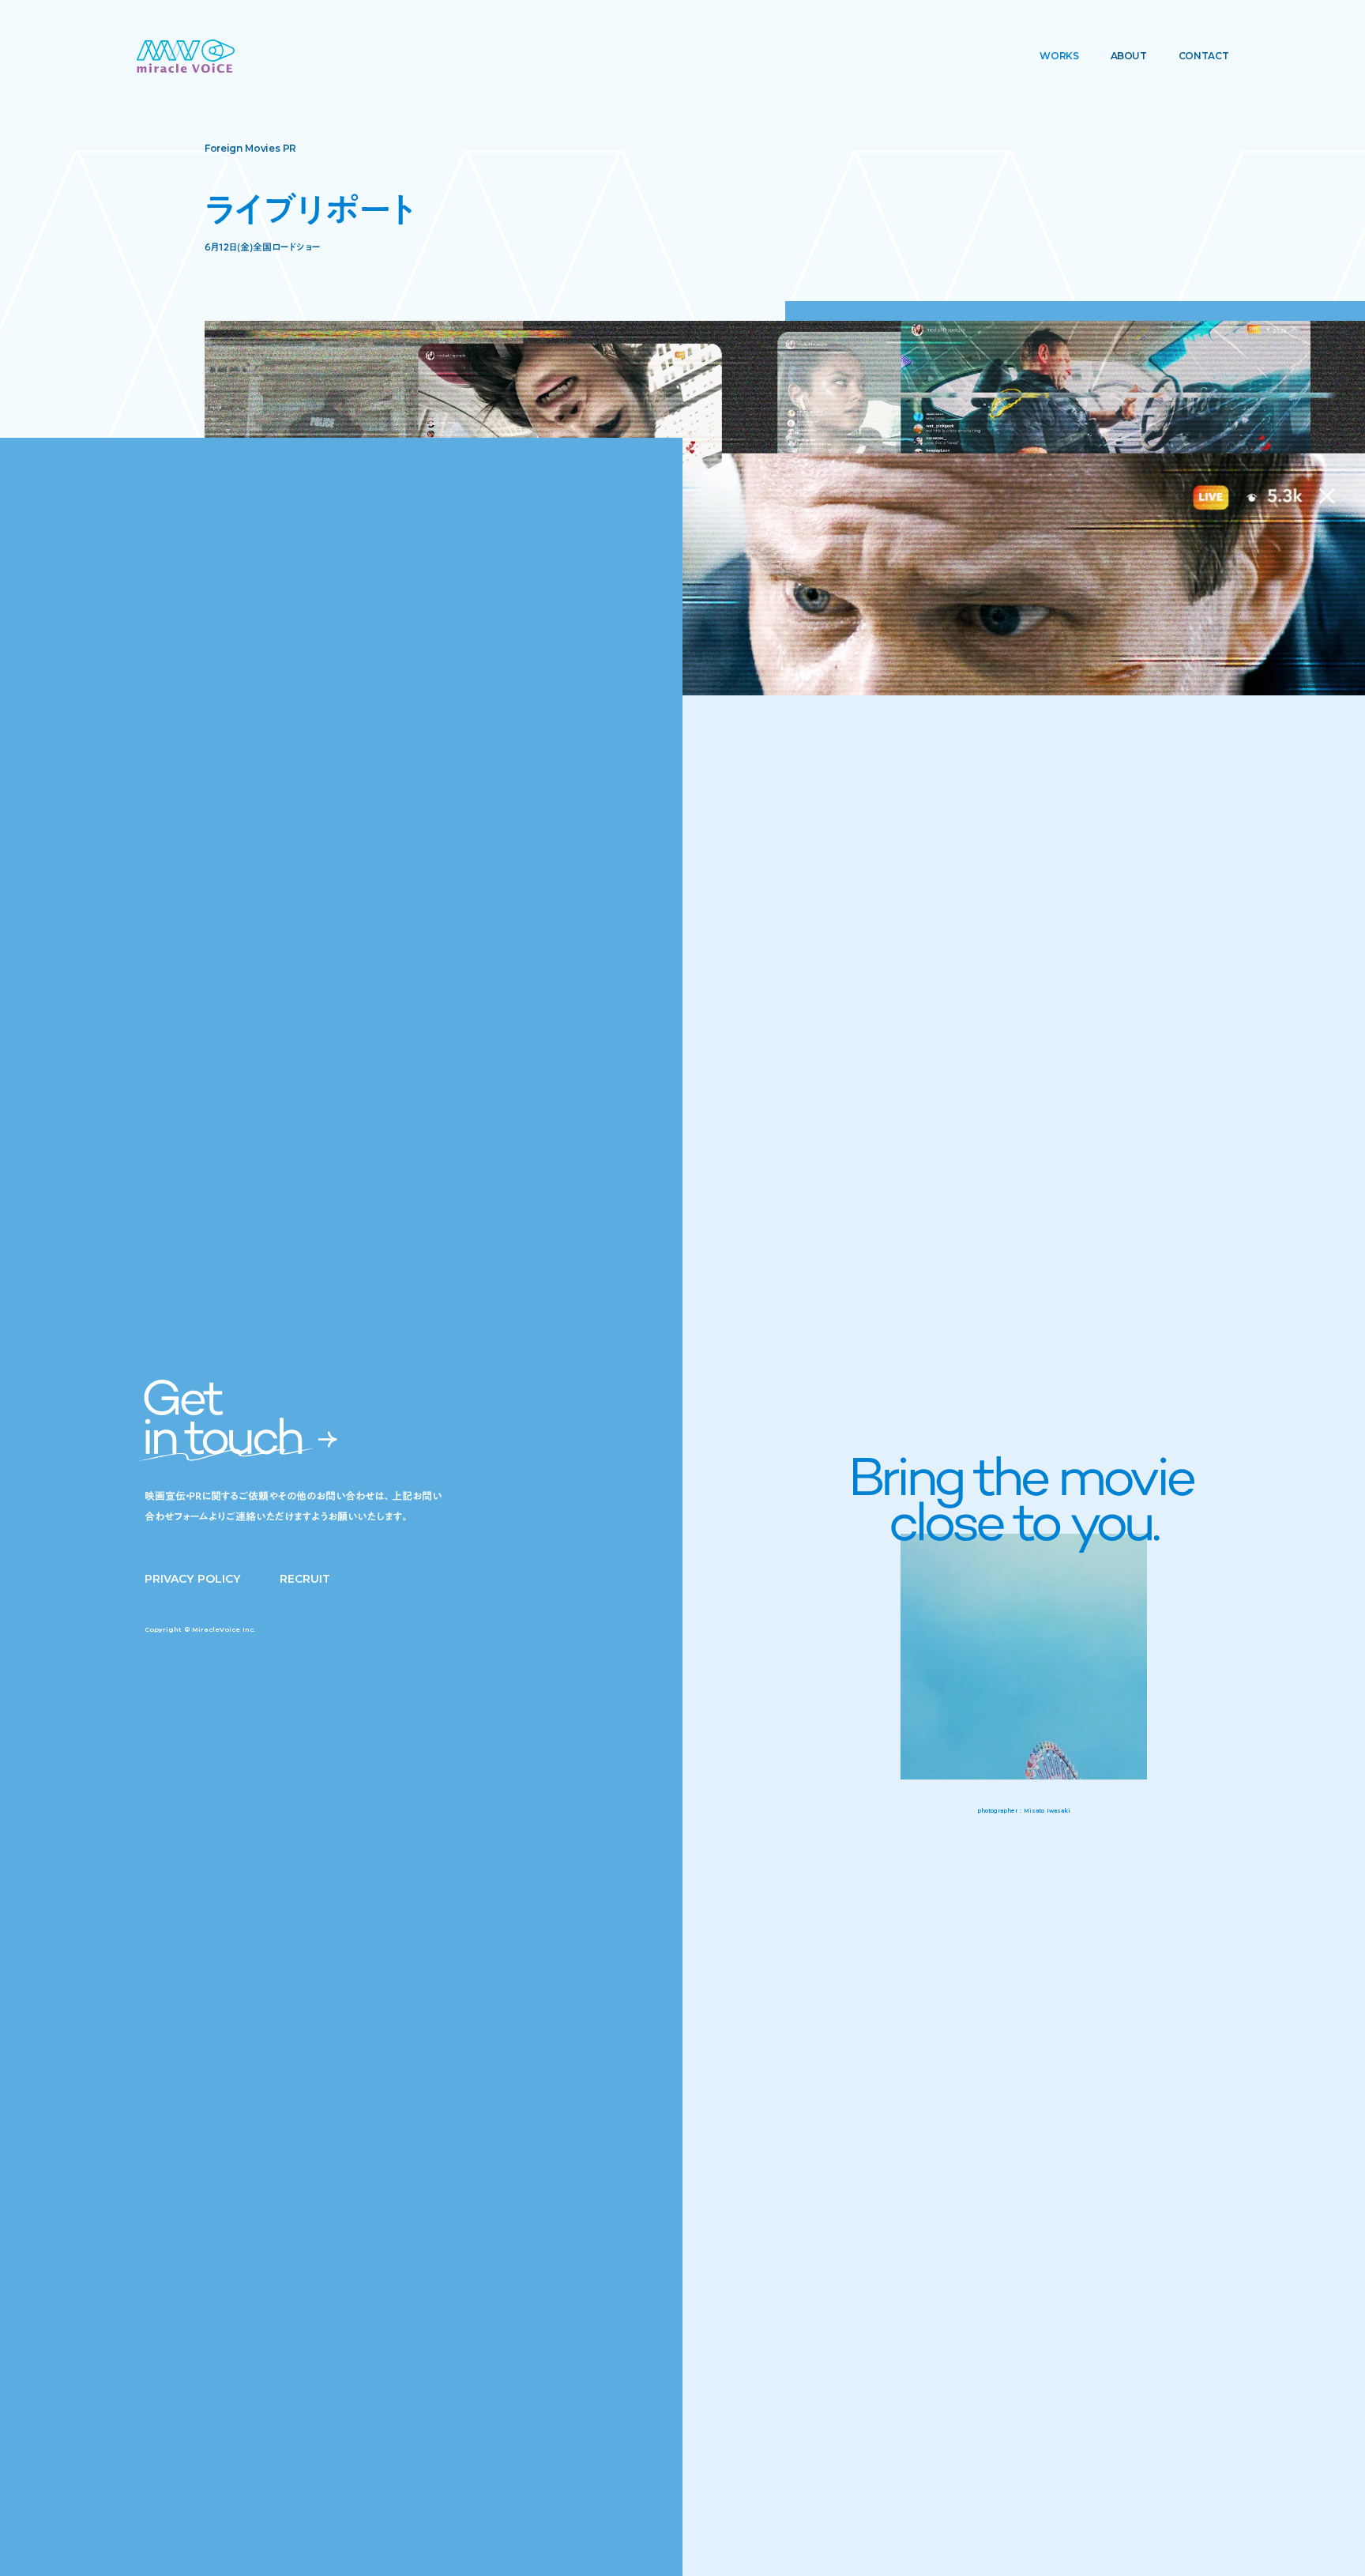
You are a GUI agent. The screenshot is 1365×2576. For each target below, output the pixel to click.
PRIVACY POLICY (192, 1579)
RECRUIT (305, 1579)
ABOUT (1129, 56)
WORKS (1059, 56)
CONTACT (1203, 56)
